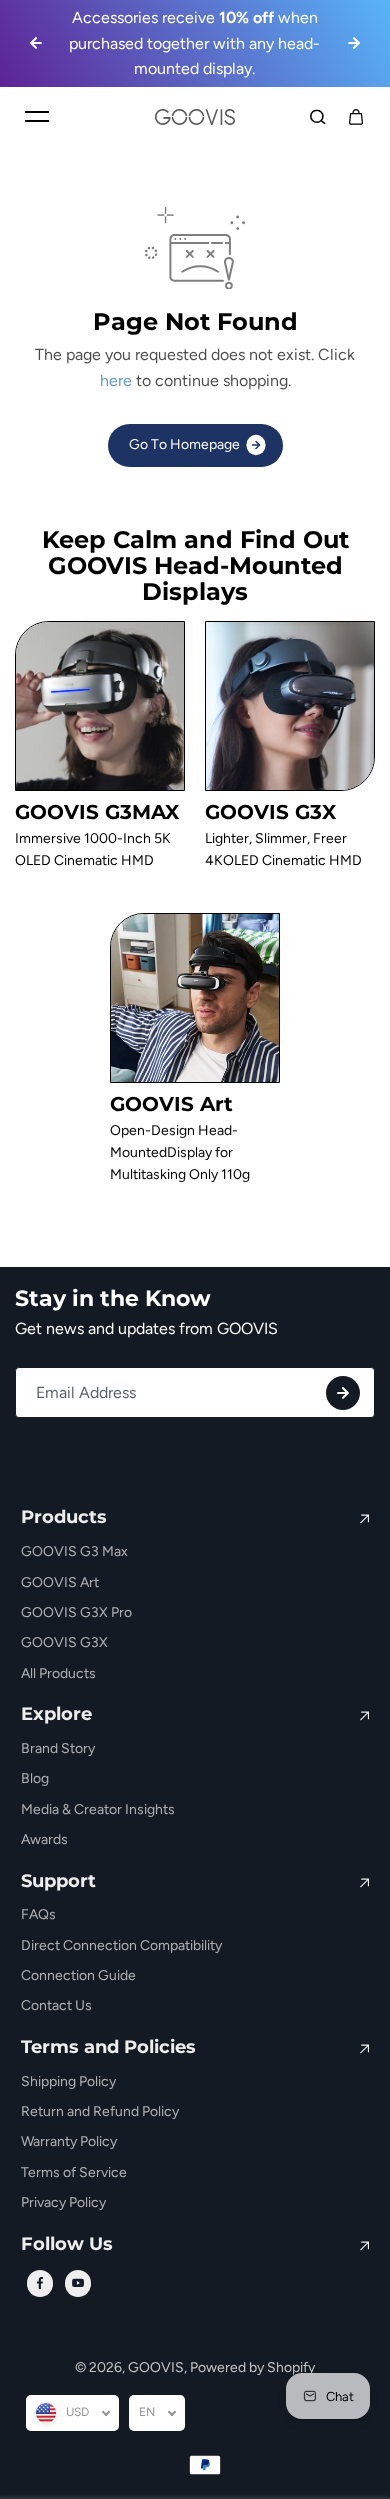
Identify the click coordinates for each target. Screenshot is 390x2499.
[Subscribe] (343, 1393)
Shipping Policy (68, 2081)
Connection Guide (78, 1975)
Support (58, 1882)
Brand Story (58, 1748)
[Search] (318, 117)
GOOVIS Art (60, 1582)
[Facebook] (40, 2283)
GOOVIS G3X (64, 1642)
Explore (56, 1715)
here (116, 380)
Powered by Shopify (252, 2367)
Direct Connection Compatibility (121, 1945)
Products (64, 1518)
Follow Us (67, 2245)
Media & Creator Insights (98, 1809)
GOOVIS (156, 2367)
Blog (35, 1778)
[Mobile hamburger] (37, 117)
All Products (58, 1673)
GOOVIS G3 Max (74, 1551)
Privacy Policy (63, 2202)
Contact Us (56, 2005)
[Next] (354, 43)
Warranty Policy (69, 2141)
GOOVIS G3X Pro (76, 1612)
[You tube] (78, 2283)
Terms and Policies (108, 2048)
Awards (44, 1839)
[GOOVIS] (195, 117)
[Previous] (36, 43)
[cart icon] (356, 117)
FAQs (38, 1914)
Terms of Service (74, 2172)
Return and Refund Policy (100, 2111)
